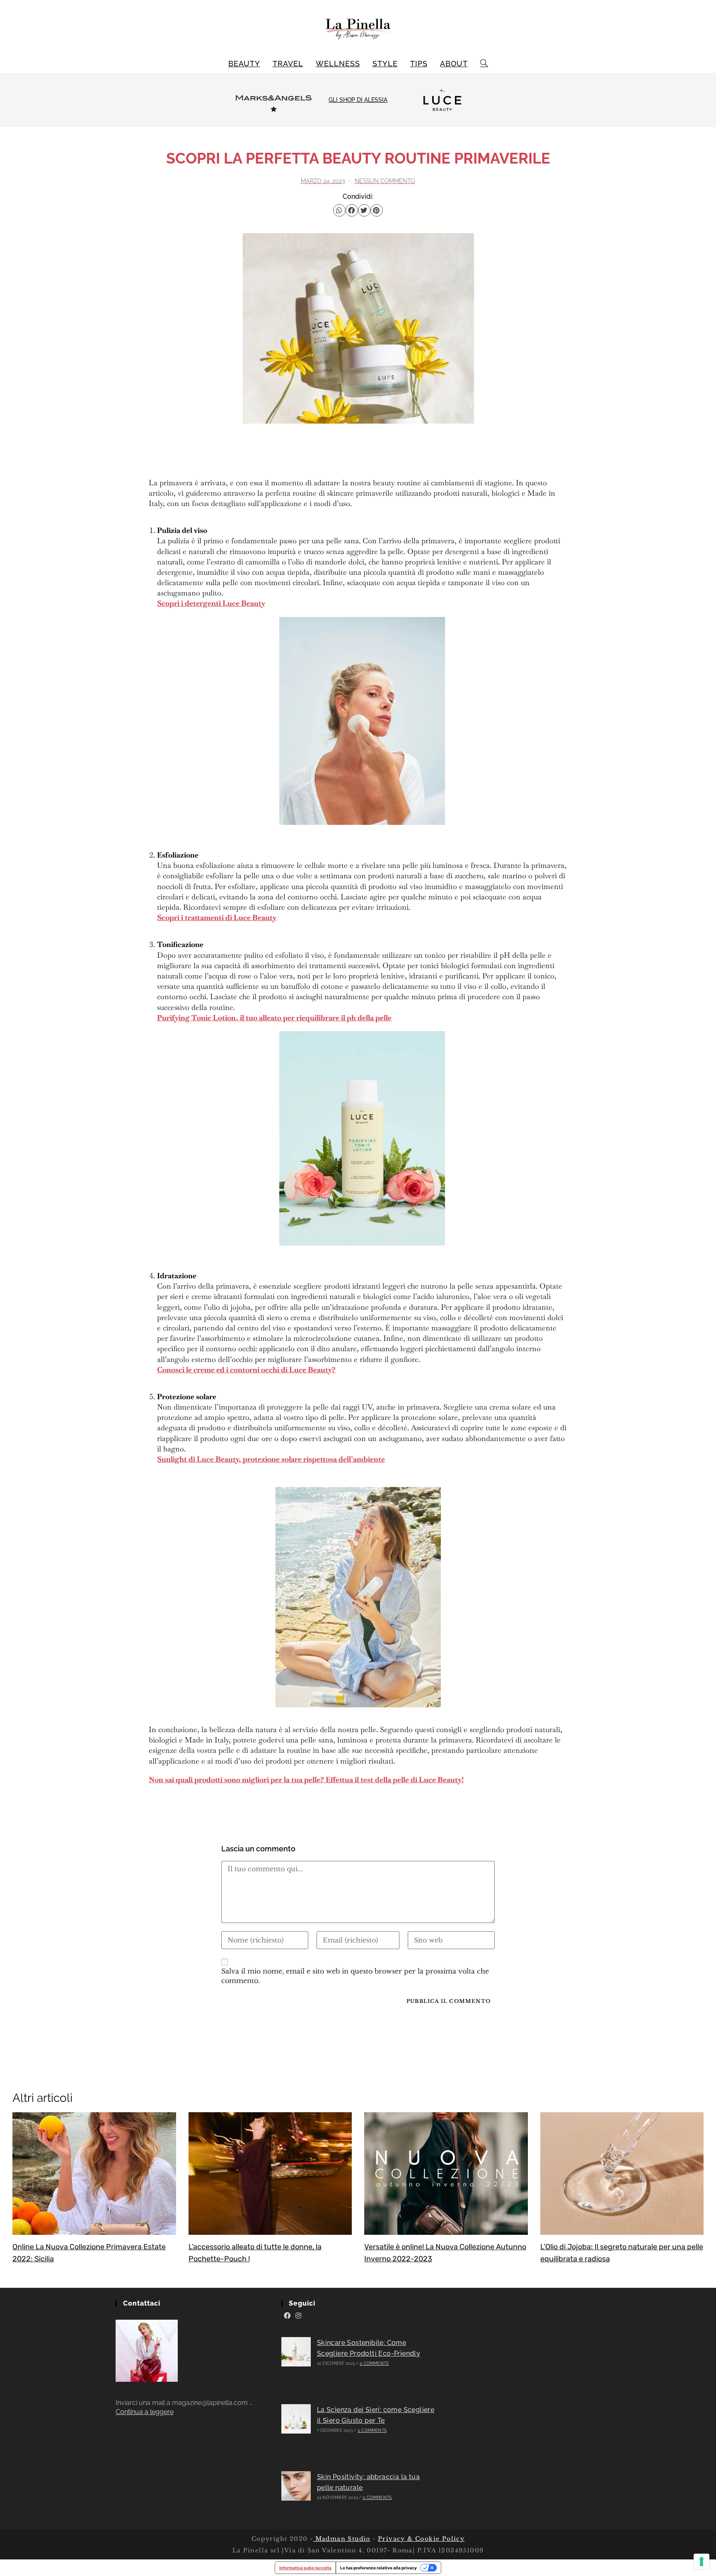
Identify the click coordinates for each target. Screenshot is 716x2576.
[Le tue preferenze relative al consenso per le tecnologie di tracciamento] (701, 2562)
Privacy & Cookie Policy (421, 2539)
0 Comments (374, 2363)
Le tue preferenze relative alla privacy (379, 2568)
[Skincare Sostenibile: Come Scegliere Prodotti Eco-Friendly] (296, 2352)
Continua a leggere (145, 2412)
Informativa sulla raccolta (305, 2568)
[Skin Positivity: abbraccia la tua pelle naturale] (296, 2486)
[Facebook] (287, 2316)
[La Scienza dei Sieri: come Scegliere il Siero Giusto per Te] (296, 2419)
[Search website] (484, 64)
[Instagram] (298, 2316)
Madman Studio (342, 2539)
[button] (339, 210)
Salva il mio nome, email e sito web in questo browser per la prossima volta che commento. (355, 1976)
